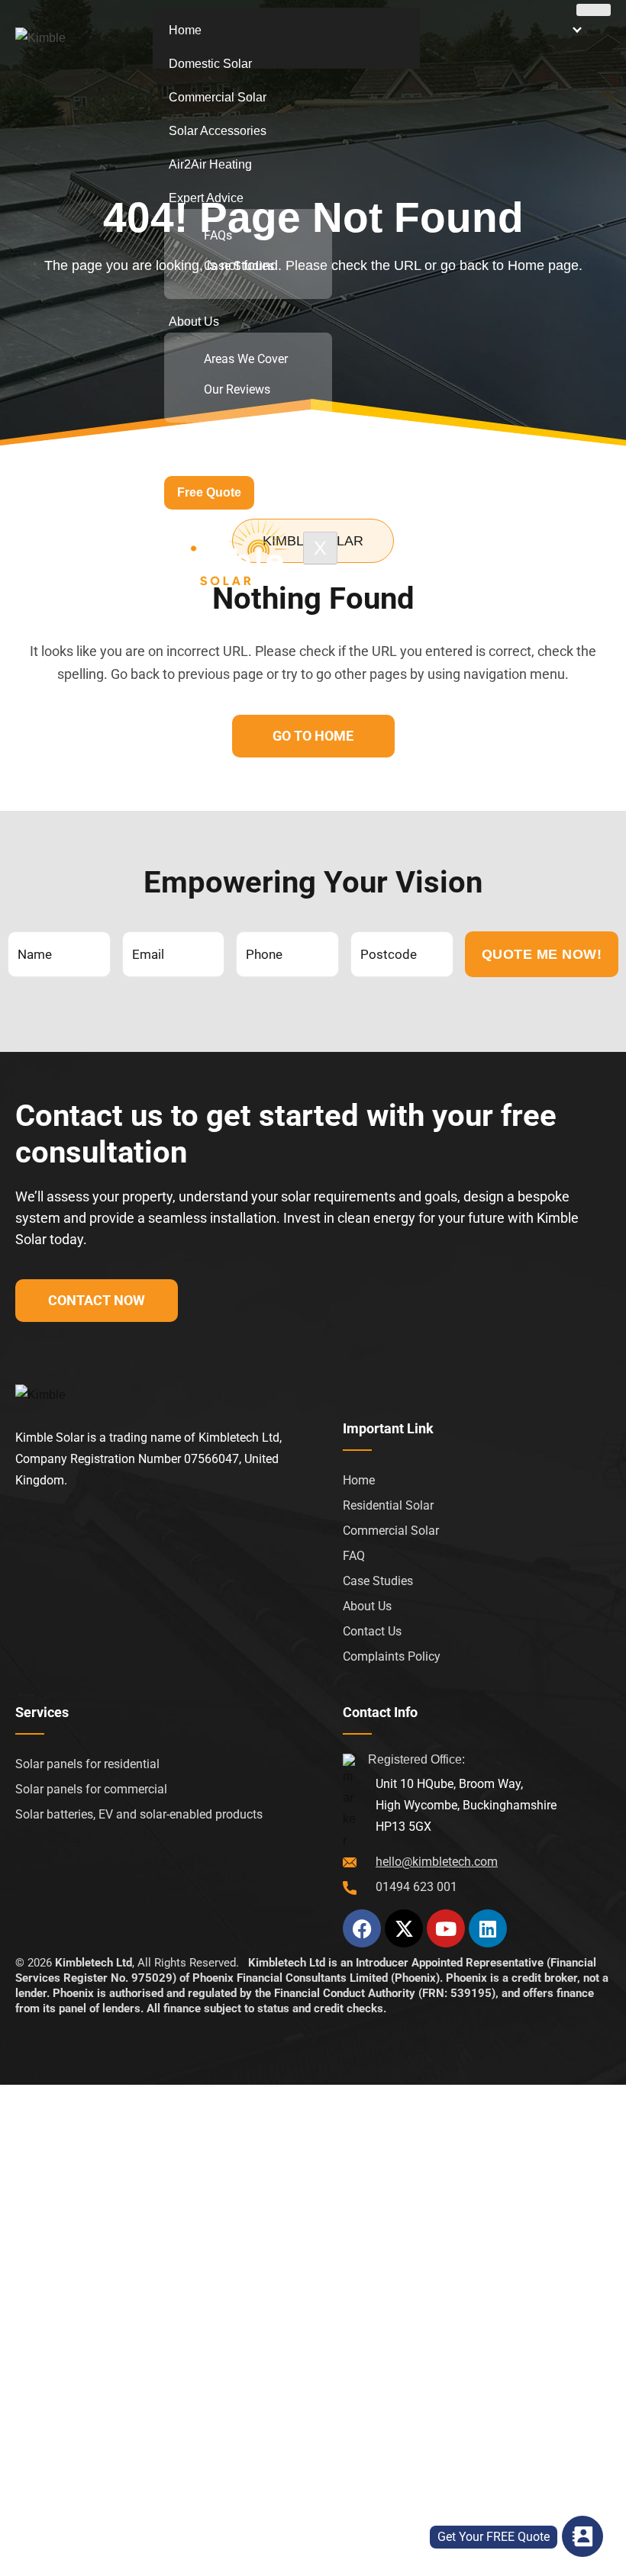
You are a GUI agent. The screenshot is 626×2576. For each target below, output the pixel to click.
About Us (194, 322)
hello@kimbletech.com (437, 1862)
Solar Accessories (218, 131)
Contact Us (199, 445)
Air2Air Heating (210, 164)
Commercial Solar (218, 97)
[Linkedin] (488, 1928)
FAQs (218, 236)
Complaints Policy (392, 1656)
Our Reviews (237, 390)
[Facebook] (362, 1928)
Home (185, 30)
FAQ (354, 1556)
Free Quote (209, 492)
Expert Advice (206, 198)
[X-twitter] (404, 1928)
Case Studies (239, 266)
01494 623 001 (416, 1887)
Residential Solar (388, 1505)
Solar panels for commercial (91, 1789)
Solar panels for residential (87, 1764)
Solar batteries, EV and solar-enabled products (139, 1814)
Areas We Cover (246, 359)
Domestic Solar (210, 64)
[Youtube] (446, 1928)
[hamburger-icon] (594, 10)
